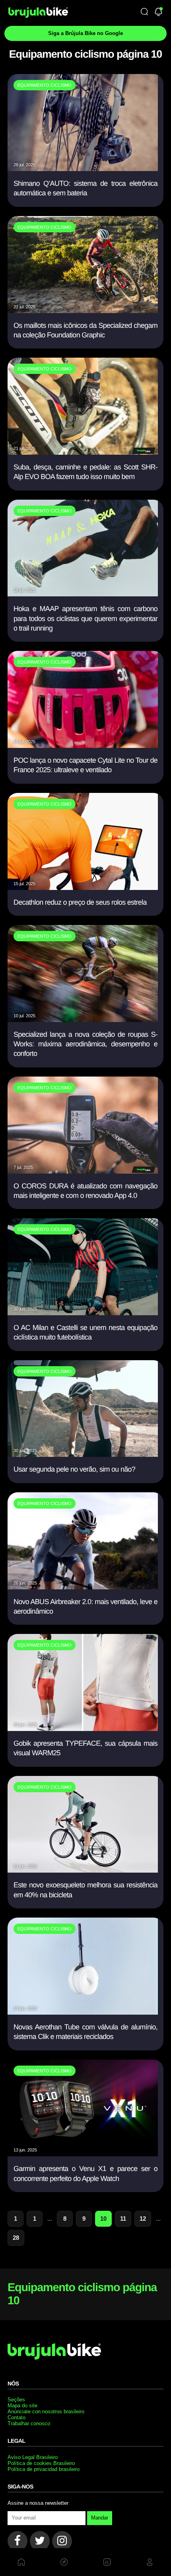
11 (123, 2219)
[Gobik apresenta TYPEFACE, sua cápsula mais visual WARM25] (83, 1728)
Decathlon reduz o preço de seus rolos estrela (80, 902)
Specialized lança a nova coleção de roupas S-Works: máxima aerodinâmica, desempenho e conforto (85, 1044)
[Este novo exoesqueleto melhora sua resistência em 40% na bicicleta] (83, 1870)
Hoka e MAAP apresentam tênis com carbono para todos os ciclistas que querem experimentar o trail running (85, 618)
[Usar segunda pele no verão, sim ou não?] (83, 1454)
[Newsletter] (158, 13)
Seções (16, 2400)
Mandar (100, 2518)
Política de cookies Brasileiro (41, 2463)
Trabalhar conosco (29, 2423)
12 (143, 2219)
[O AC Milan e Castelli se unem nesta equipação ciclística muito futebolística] (83, 1313)
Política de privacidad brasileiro (44, 2469)
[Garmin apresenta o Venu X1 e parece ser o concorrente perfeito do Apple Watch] (83, 2154)
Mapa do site (22, 2406)
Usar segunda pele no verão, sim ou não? (74, 1469)
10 (103, 2219)
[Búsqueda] (144, 12)
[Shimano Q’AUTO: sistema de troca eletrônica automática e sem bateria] (83, 168)
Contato (17, 2417)
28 (16, 2238)
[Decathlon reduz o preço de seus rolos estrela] (83, 887)
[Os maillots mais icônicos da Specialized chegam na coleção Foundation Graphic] (83, 311)
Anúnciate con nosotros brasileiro (46, 2411)
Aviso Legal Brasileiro (33, 2457)
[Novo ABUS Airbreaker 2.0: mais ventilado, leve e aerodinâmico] (83, 1587)
